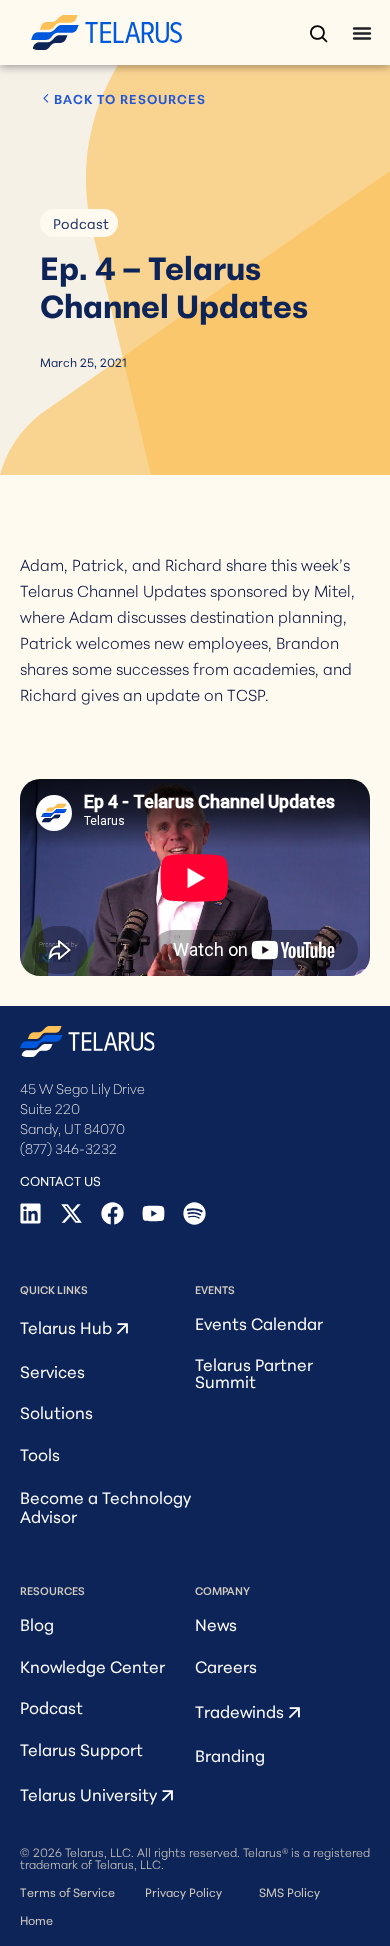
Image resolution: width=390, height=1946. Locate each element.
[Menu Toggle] (362, 33)
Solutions (56, 1411)
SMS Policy (289, 1891)
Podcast (81, 223)
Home (36, 1919)
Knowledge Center (92, 1665)
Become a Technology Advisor (105, 1506)
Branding (230, 1754)
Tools (40, 1453)
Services (52, 1370)
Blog (37, 1623)
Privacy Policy (183, 1891)
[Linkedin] (30, 1213)
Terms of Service (67, 1891)
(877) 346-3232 (68, 1148)
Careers (226, 1665)
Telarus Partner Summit (254, 1372)
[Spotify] (194, 1213)
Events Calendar (259, 1322)
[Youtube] (153, 1213)
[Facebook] (112, 1213)
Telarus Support (81, 1748)
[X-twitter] (71, 1213)
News (216, 1623)
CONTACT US (60, 1180)
